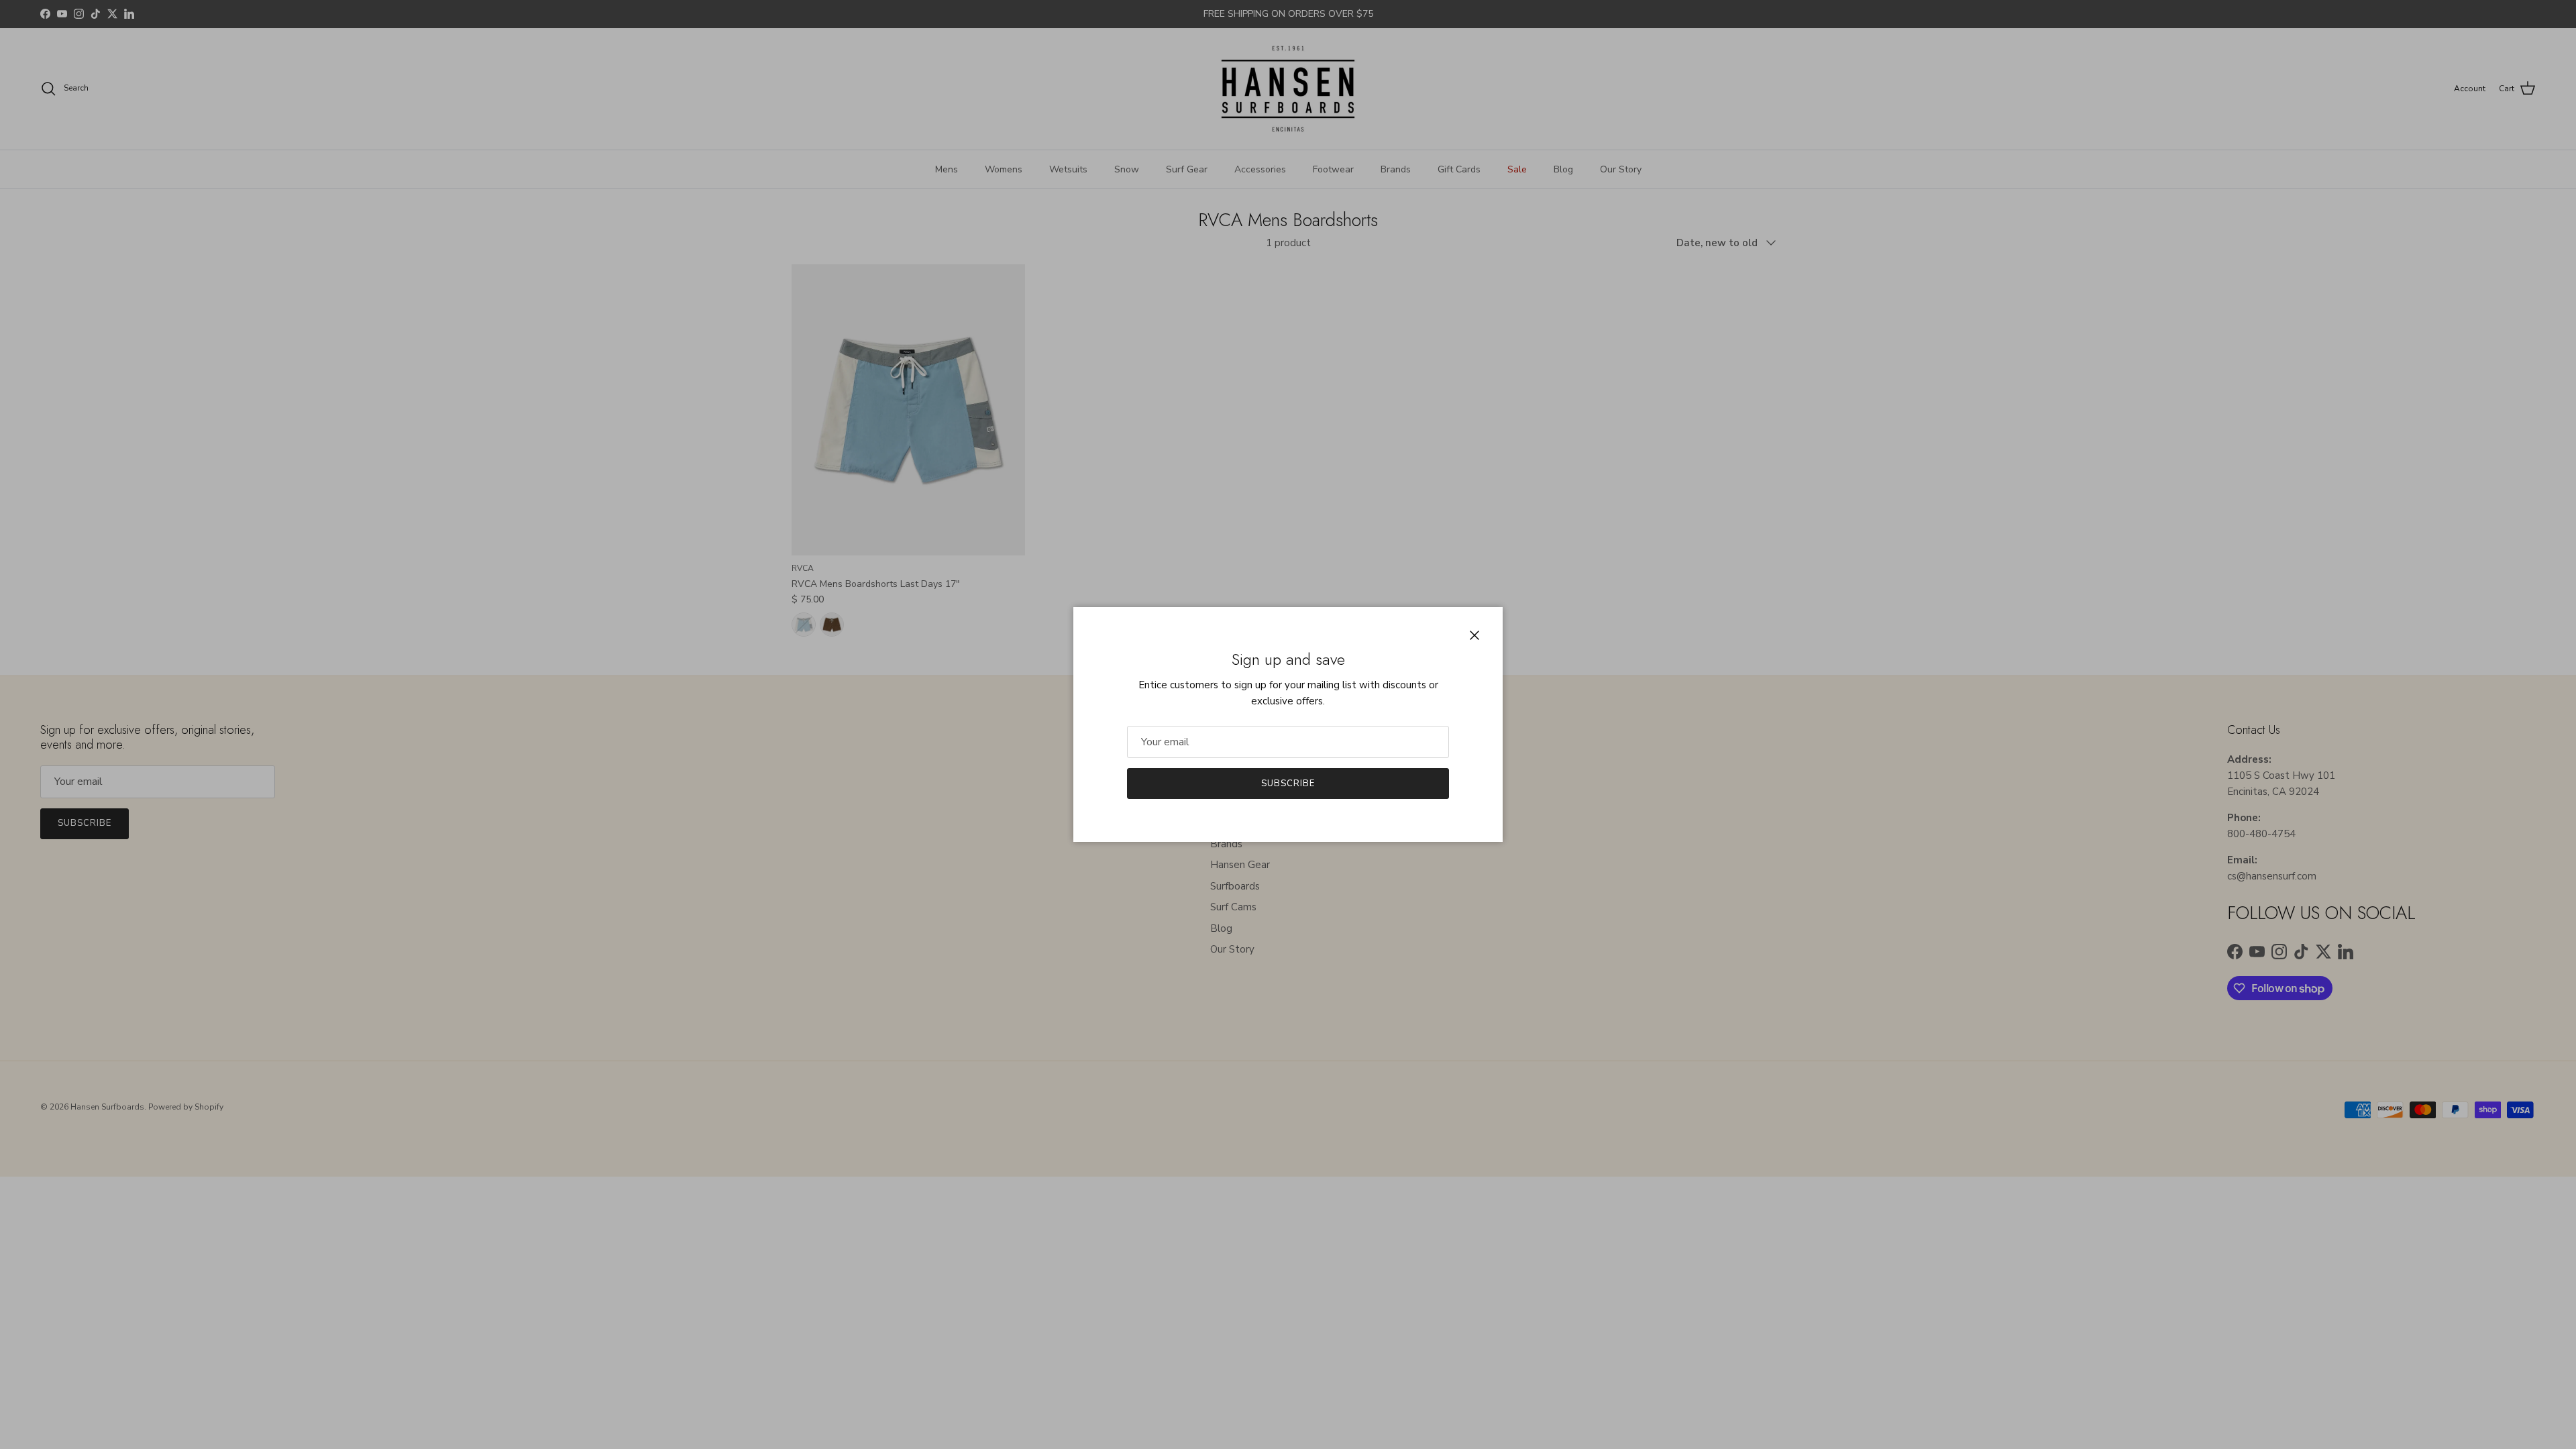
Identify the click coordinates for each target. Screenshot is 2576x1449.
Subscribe (1288, 784)
